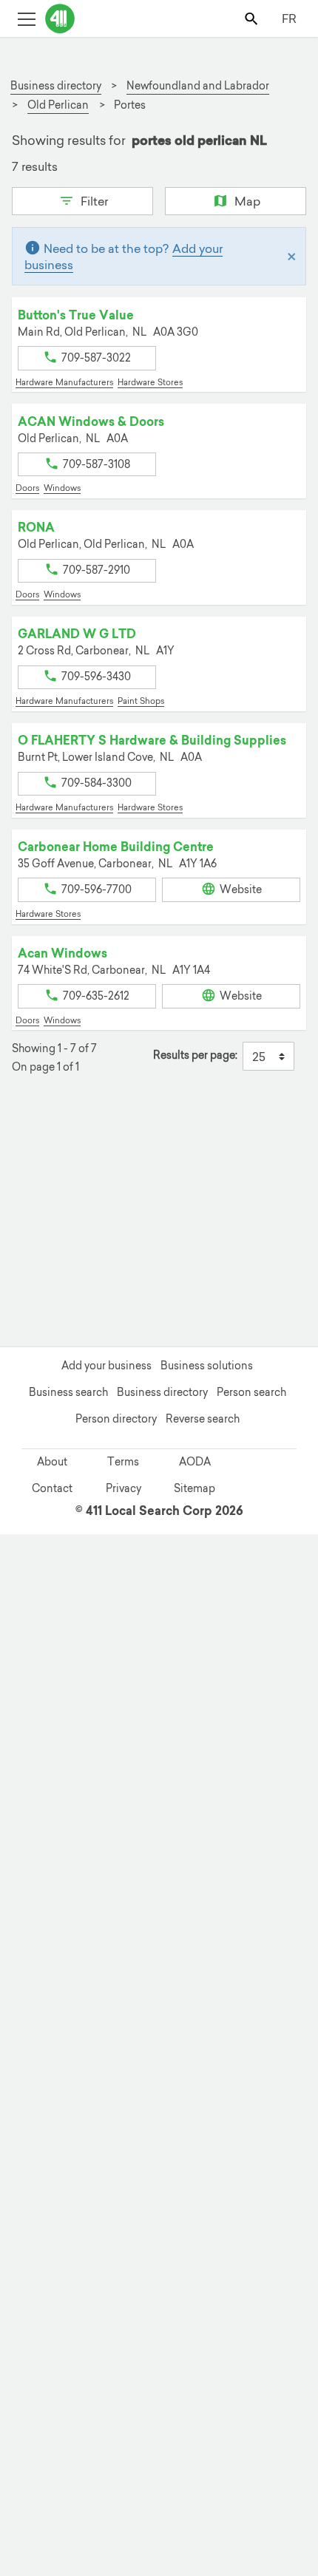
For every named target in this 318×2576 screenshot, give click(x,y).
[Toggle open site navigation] (26, 18)
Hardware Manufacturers (64, 382)
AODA (195, 1462)
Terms (123, 1462)
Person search (251, 1392)
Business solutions (207, 1366)
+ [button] (32, 1144)
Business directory (162, 1392)
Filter (93, 201)
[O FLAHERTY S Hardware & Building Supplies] (214, 2256)
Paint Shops (141, 701)
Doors (27, 488)
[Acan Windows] (81, 2470)
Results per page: (195, 1055)
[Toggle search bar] (253, 18)
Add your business (106, 1366)
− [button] (32, 1166)
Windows (62, 488)
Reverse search (203, 1419)
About (52, 1462)
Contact (52, 1488)
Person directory (116, 1419)
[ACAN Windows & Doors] (206, 2182)
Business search (68, 1392)
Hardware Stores (150, 382)
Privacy (124, 1488)
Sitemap (194, 1488)
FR (289, 18)
